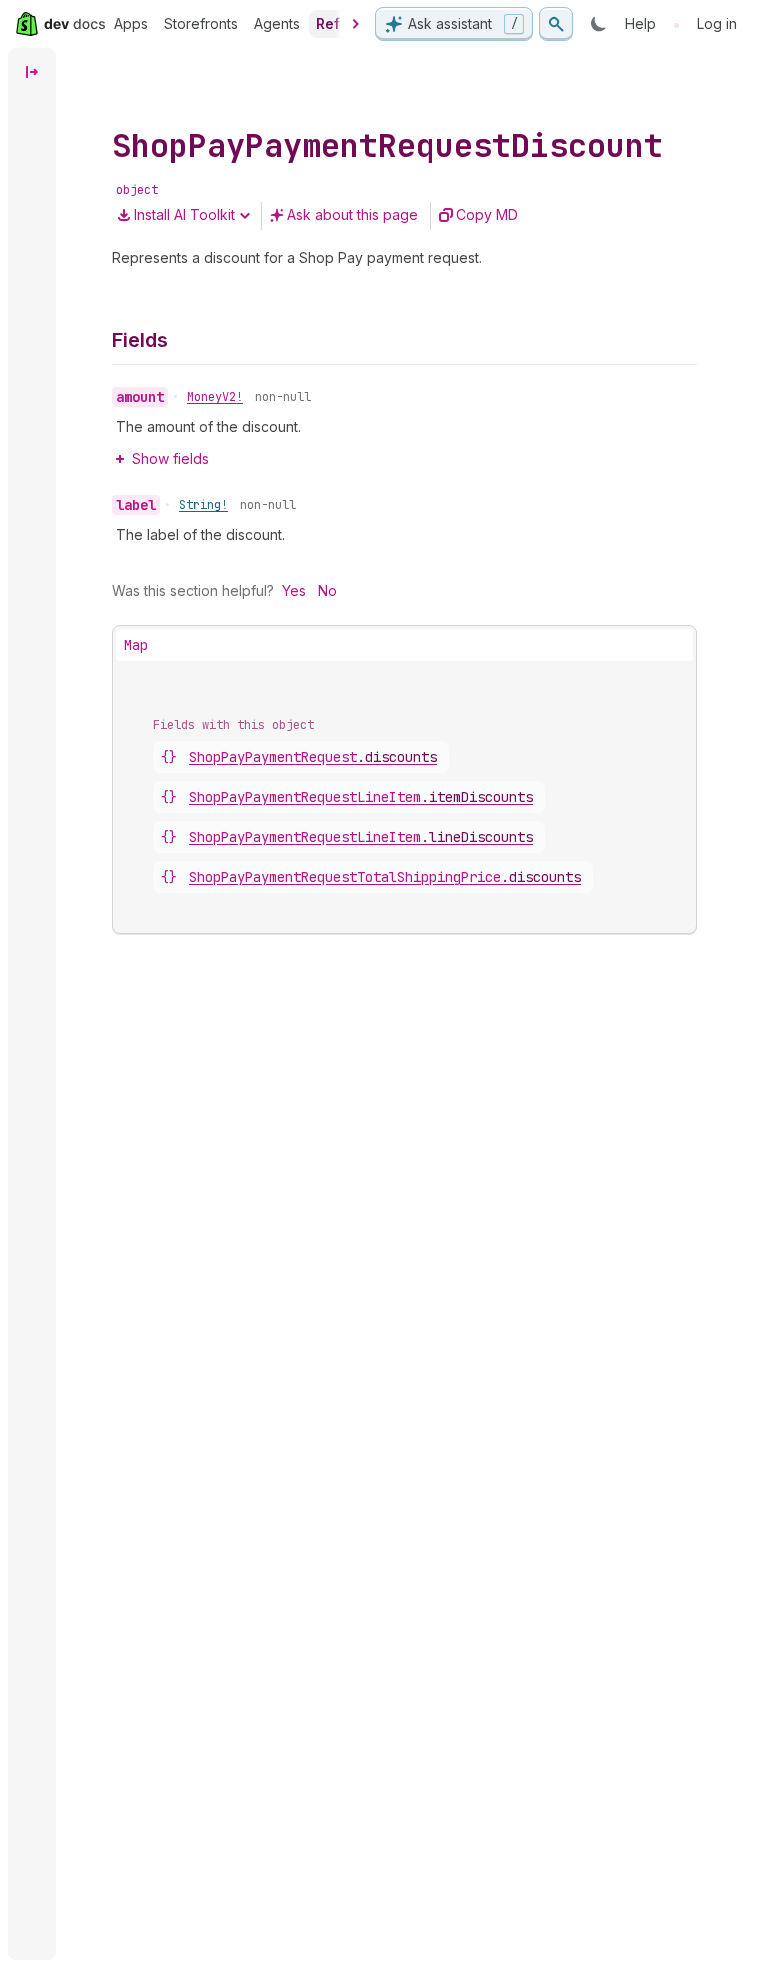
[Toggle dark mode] (599, 24)
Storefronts (201, 23)
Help (640, 23)
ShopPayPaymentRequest (313, 757)
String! (203, 505)
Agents (277, 23)
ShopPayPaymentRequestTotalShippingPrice (385, 877)
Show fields (170, 458)
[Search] (556, 24)
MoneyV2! (215, 397)
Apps (131, 23)
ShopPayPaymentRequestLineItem (361, 797)
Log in (717, 23)
